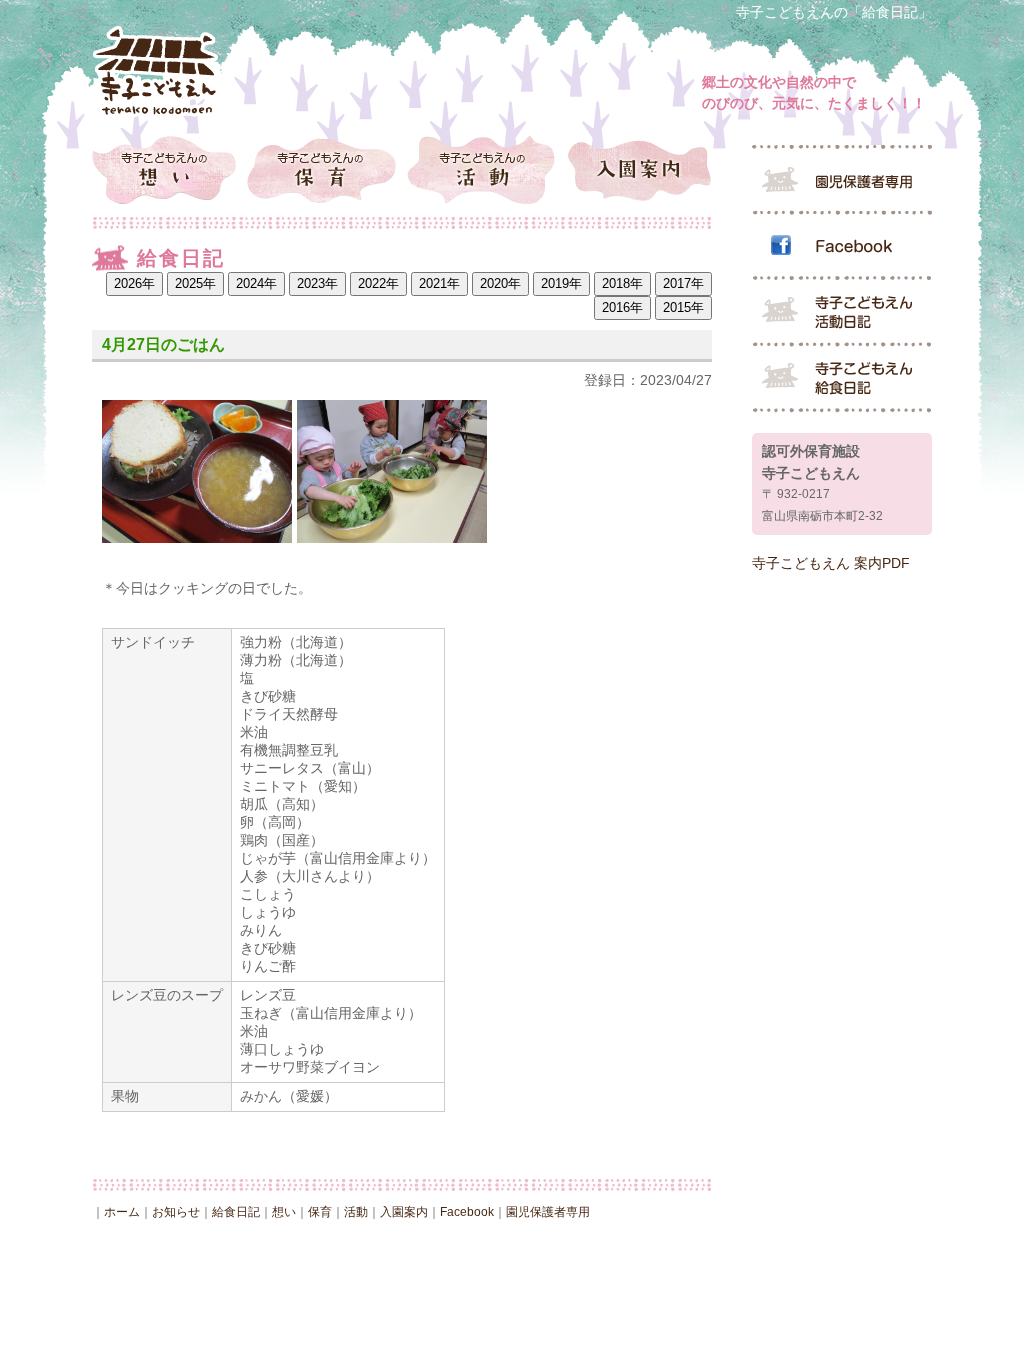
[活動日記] (842, 313)
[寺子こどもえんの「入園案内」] (634, 169)
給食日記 (236, 1212)
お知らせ (176, 1212)
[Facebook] (842, 247)
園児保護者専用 (548, 1212)
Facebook (467, 1212)
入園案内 (404, 1212)
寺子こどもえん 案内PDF (831, 563)
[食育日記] (842, 379)
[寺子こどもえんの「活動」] (479, 169)
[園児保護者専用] (842, 179)
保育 (320, 1212)
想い (284, 1212)
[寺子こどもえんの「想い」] (169, 169)
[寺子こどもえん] (157, 71)
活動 (356, 1212)
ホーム (122, 1212)
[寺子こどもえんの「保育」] (324, 169)
